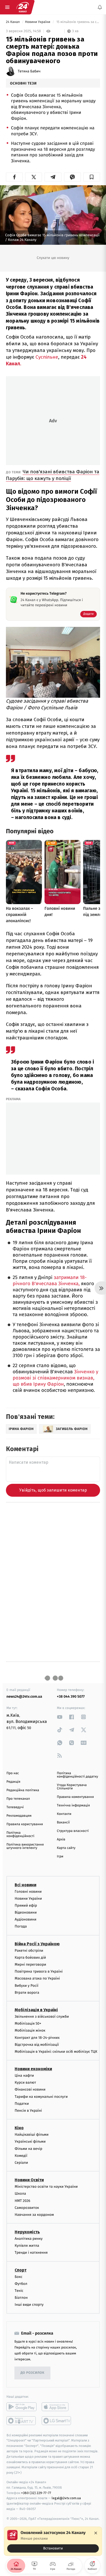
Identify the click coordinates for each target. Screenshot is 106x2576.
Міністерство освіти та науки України (46, 2187)
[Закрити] (96, 2533)
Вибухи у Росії (26, 1986)
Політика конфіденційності (20, 1834)
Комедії (21, 2156)
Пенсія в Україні (28, 2111)
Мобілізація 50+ (28, 2023)
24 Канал (13, 22)
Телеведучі (15, 1807)
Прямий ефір (26, 1905)
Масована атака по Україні (37, 1978)
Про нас (13, 1773)
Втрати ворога (27, 1993)
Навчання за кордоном (34, 2215)
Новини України (38, 22)
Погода (21, 1926)
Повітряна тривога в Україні (39, 1971)
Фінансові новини (30, 2089)
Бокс (19, 2277)
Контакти (64, 1814)
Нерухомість (27, 2232)
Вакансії (63, 1822)
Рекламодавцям (19, 1816)
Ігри (60, 1857)
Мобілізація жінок (30, 2030)
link (60, 1717)
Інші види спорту (29, 2305)
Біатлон (21, 2298)
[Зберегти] (92, 177)
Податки (22, 2104)
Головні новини (28, 1891)
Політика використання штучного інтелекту (25, 1846)
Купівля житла (27, 2246)
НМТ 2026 (23, 2200)
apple (57, 2407)
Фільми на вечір (28, 2149)
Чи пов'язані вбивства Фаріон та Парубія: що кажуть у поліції (53, 475)
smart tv (21, 2421)
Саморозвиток (27, 2208)
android (21, 2407)
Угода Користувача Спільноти (72, 1787)
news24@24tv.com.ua (24, 1697)
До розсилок (33, 2373)
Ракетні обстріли (29, 1951)
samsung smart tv (57, 2421)
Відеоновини (26, 1912)
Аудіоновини (25, 1919)
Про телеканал (18, 1799)
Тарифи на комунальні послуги (41, 2097)
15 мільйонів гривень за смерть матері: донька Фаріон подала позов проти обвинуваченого (78, 22)
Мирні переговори (30, 1964)
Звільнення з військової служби (42, 2017)
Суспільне (47, 357)
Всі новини (25, 1885)
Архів (61, 1840)
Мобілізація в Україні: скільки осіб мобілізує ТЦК (56, 2052)
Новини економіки (33, 2069)
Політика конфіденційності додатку (77, 1775)
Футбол (21, 2284)
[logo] (23, 7)
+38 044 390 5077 (71, 1697)
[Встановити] (53, 2541)
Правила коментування (75, 1797)
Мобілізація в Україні (36, 2010)
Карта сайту (66, 1848)
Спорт (21, 2270)
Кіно (19, 2128)
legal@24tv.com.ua (66, 2498)
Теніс (19, 2291)
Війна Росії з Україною (37, 1944)
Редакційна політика (23, 1790)
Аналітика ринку (29, 2239)
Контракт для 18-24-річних (37, 2037)
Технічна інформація (73, 1805)
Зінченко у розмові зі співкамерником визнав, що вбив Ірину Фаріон (55, 1378)
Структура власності (73, 1831)
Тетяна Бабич (29, 71)
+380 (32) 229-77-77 (36, 2493)
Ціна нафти (24, 2076)
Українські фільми (30, 2141)
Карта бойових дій (30, 1958)
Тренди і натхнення (31, 2253)
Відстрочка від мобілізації (37, 2045)
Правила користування (25, 1824)
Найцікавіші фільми (32, 2135)
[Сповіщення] (100, 7)
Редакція (13, 1782)
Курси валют (25, 2082)
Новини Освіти (29, 2180)
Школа (20, 2194)
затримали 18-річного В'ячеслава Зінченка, (50, 1281)
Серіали (21, 2163)
